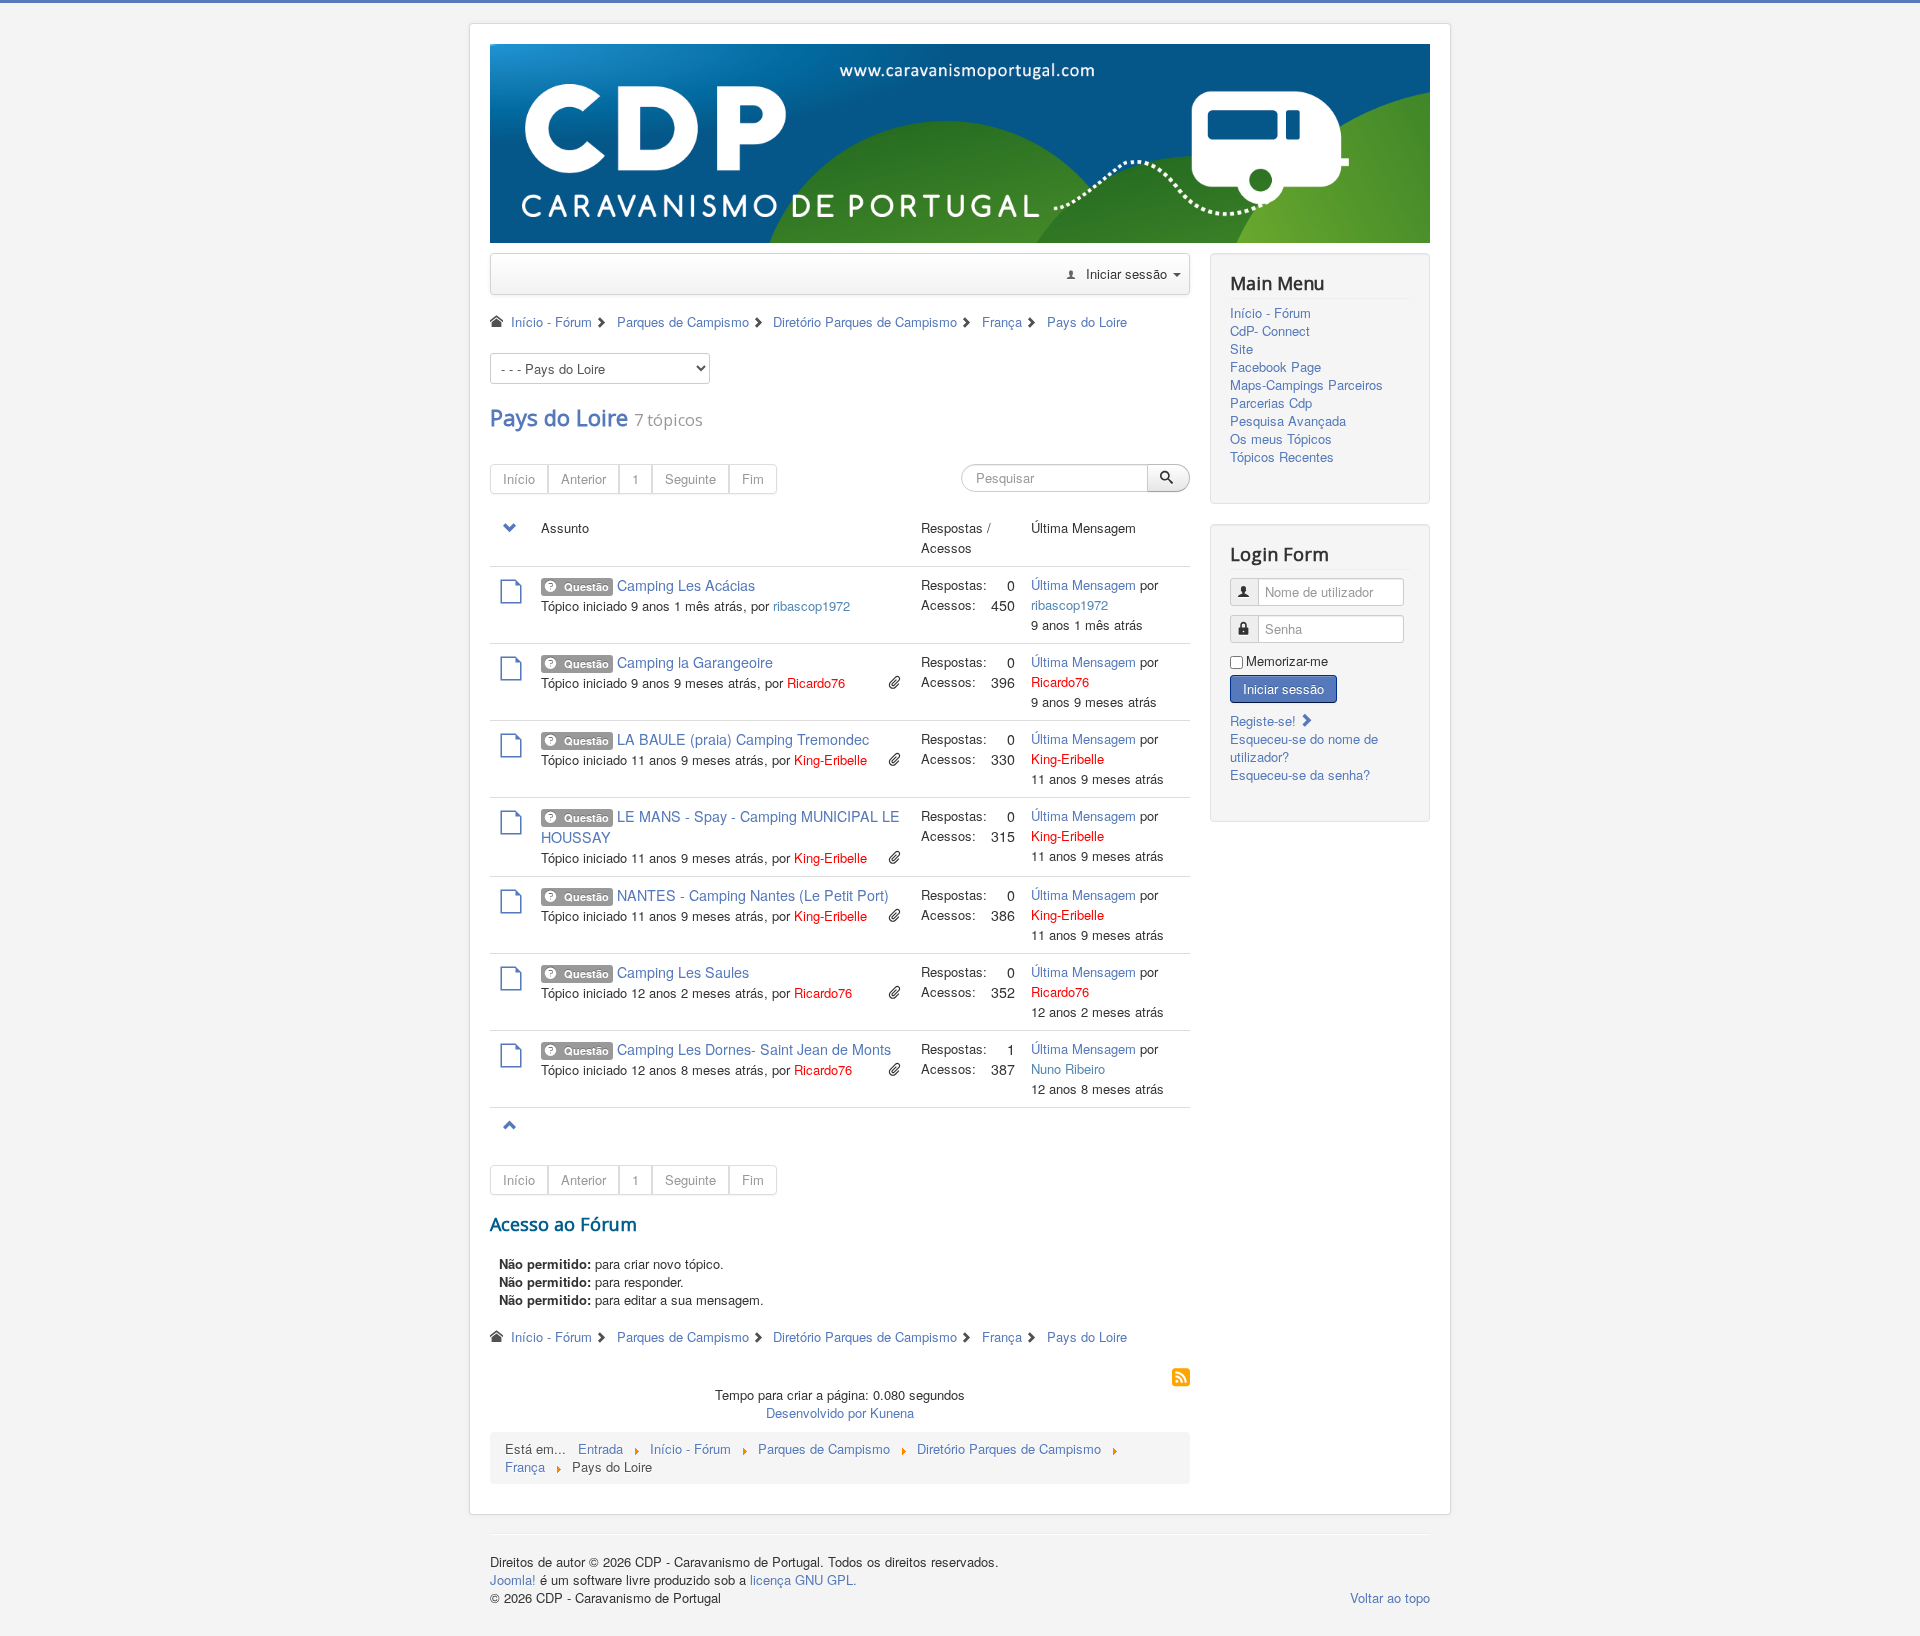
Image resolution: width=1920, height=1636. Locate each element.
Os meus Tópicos (1281, 439)
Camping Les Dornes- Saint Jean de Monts (754, 1049)
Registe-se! (1265, 720)
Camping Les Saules (683, 972)
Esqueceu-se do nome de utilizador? (1304, 747)
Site (1241, 349)
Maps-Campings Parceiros (1306, 385)
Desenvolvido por (816, 1412)
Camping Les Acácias (686, 585)
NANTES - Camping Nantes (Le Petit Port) (753, 895)
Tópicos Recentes (1282, 457)
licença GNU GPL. (803, 1579)
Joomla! (513, 1579)
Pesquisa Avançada (1288, 421)
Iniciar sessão (1283, 688)
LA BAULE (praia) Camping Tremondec (743, 739)
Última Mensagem (1083, 584)
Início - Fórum (1270, 313)
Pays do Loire (559, 417)
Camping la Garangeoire (695, 662)
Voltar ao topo (1390, 1597)
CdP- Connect (1270, 331)
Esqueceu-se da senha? (1300, 774)
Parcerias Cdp (1271, 403)
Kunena (892, 1412)
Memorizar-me (1287, 661)
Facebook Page (1275, 367)
